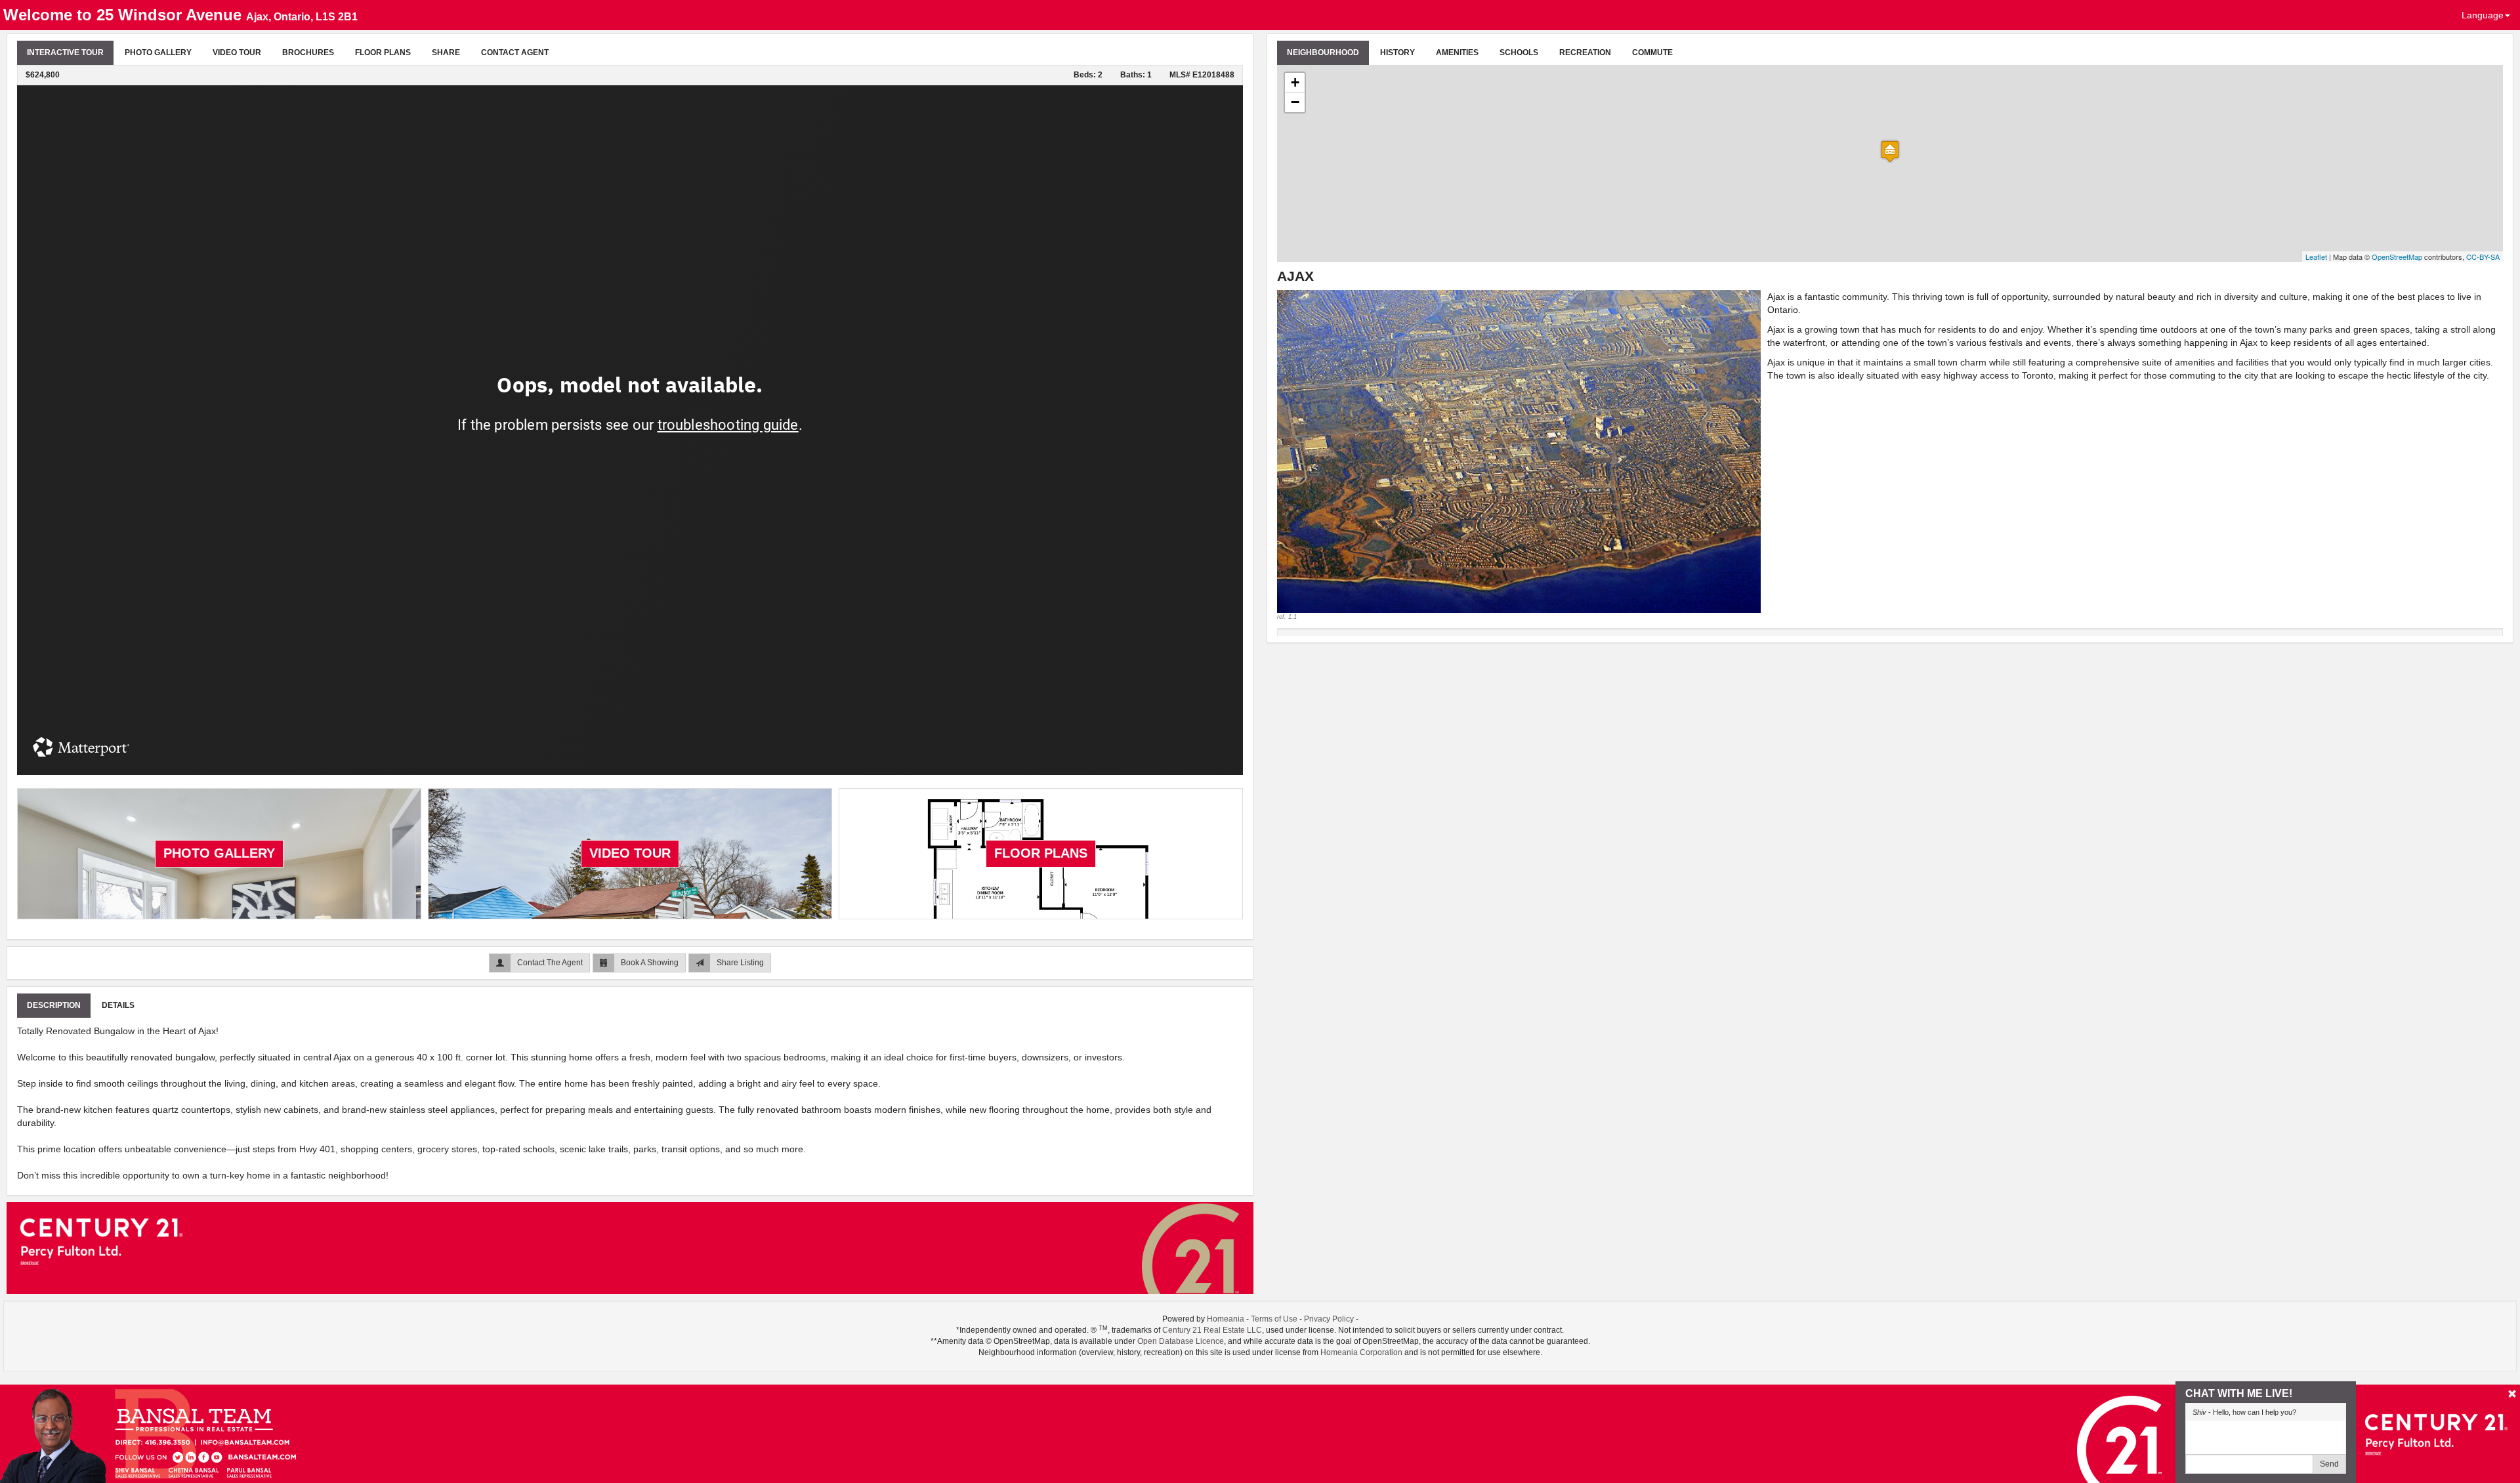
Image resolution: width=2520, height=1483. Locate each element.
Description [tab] (54, 1005)
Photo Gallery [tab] (158, 52)
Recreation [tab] (1585, 52)
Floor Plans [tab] (383, 52)
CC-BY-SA (2483, 257)
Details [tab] (118, 1005)
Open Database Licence (1181, 1341)
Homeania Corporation (1361, 1352)
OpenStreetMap (2397, 257)
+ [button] (1295, 82)
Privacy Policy (1329, 1319)
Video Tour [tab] (237, 52)
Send (2329, 1464)
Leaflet (2316, 257)
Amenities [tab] (1457, 52)
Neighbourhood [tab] (1323, 52)
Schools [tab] (1519, 52)
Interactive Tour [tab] (65, 52)
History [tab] (1397, 52)
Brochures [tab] (308, 52)
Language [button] (2483, 15)
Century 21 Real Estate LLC (1212, 1330)
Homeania (1226, 1319)
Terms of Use (1274, 1319)
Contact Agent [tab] (515, 52)
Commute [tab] (1652, 52)
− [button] (1295, 102)
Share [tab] (446, 52)
